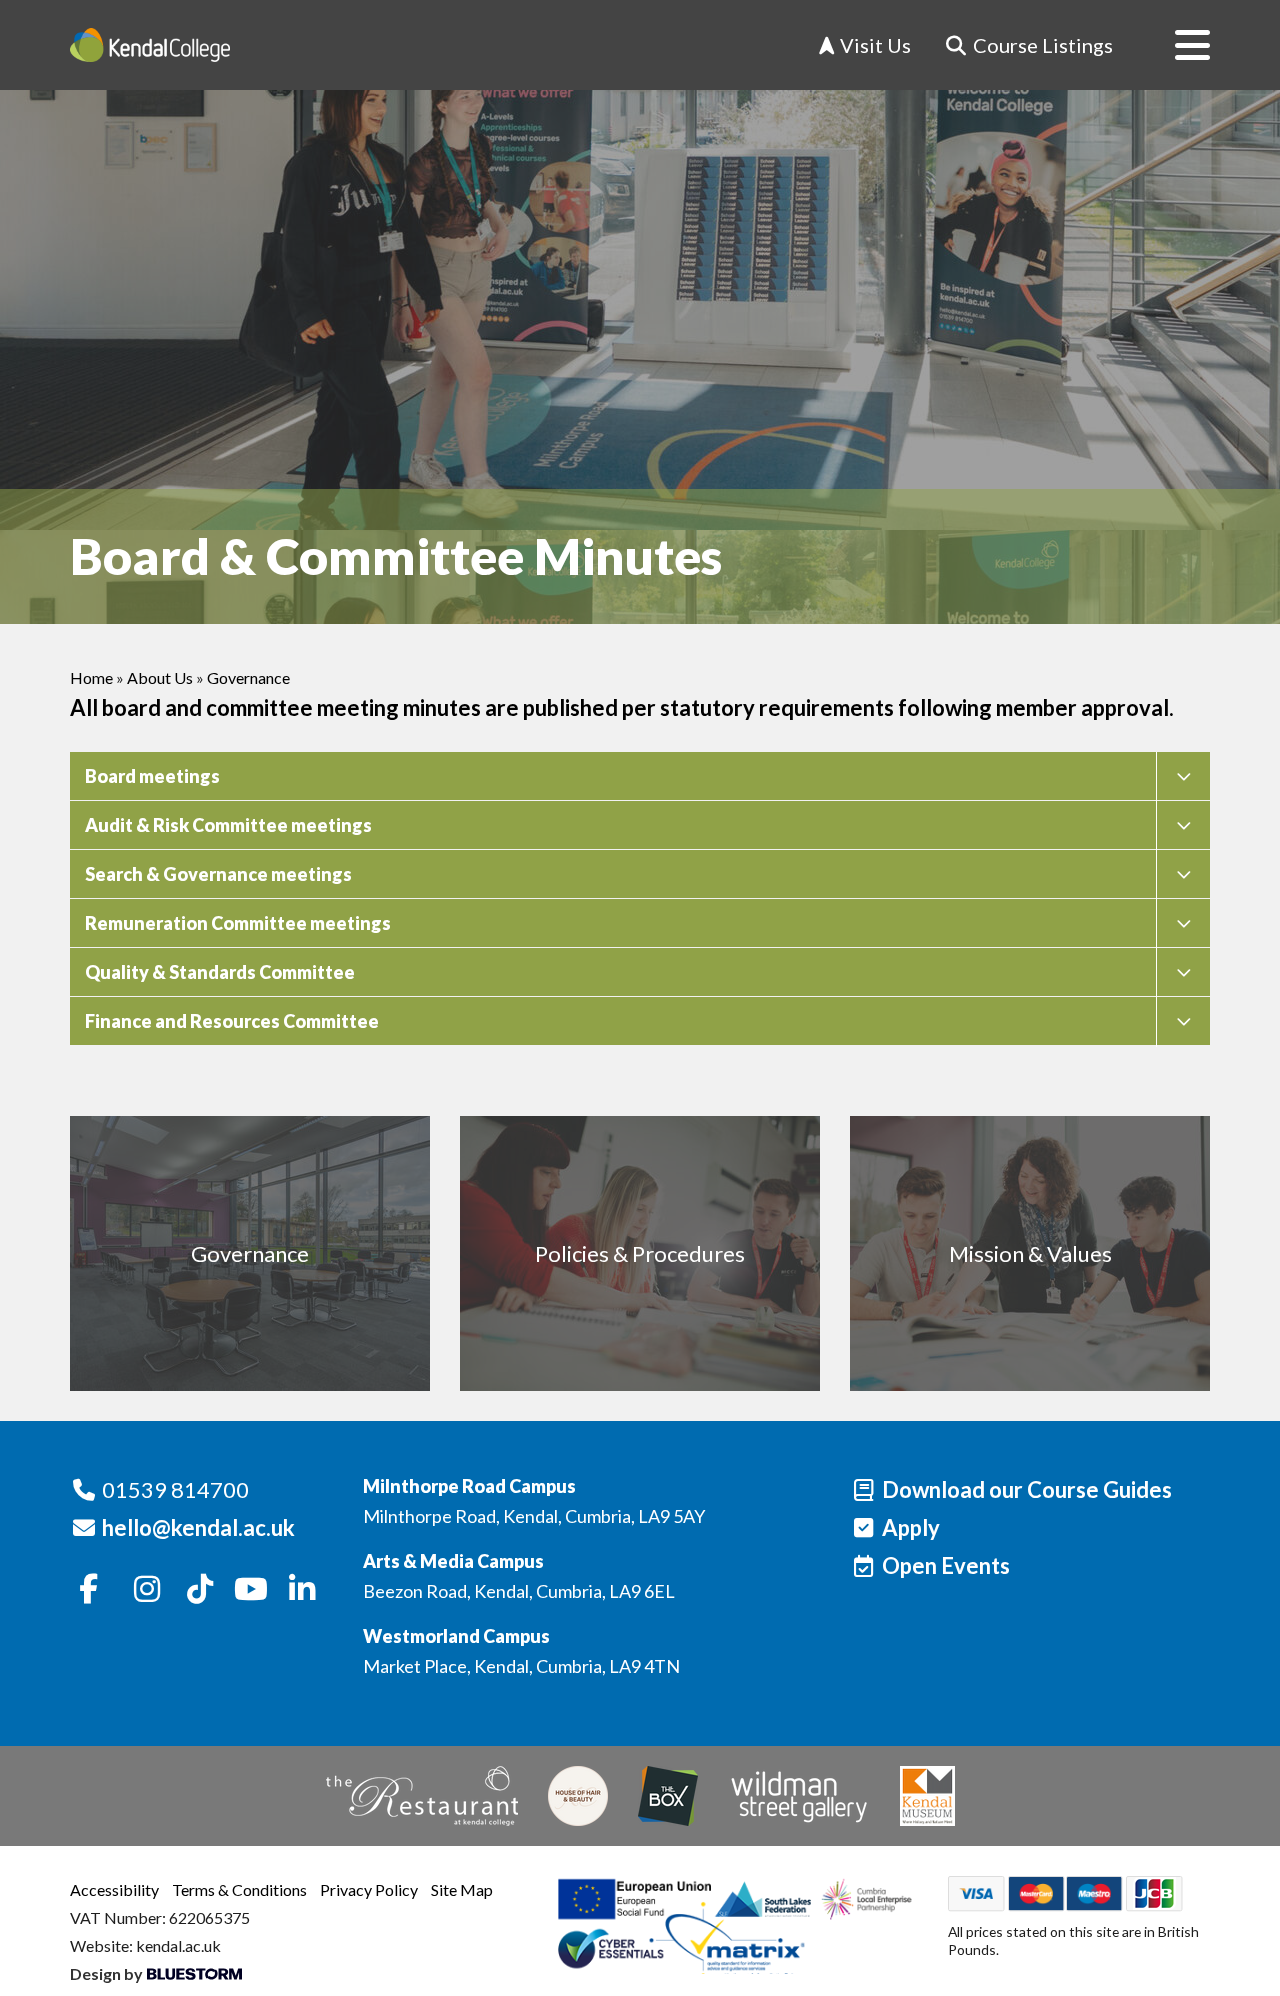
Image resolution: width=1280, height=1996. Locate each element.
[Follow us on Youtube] (251, 1590)
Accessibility (114, 1889)
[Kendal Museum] (927, 1796)
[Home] (150, 45)
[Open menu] (1177, 45)
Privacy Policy (369, 1889)
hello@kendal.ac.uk (198, 1527)
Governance (248, 677)
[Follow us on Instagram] (148, 1590)
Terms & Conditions (239, 1889)
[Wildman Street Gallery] (799, 1796)
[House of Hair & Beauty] (578, 1796)
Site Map (462, 1889)
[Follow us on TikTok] (200, 1590)
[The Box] (668, 1796)
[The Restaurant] (422, 1796)
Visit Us (873, 45)
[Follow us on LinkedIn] (302, 1590)
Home (91, 677)
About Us (160, 677)
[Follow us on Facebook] (89, 1590)
